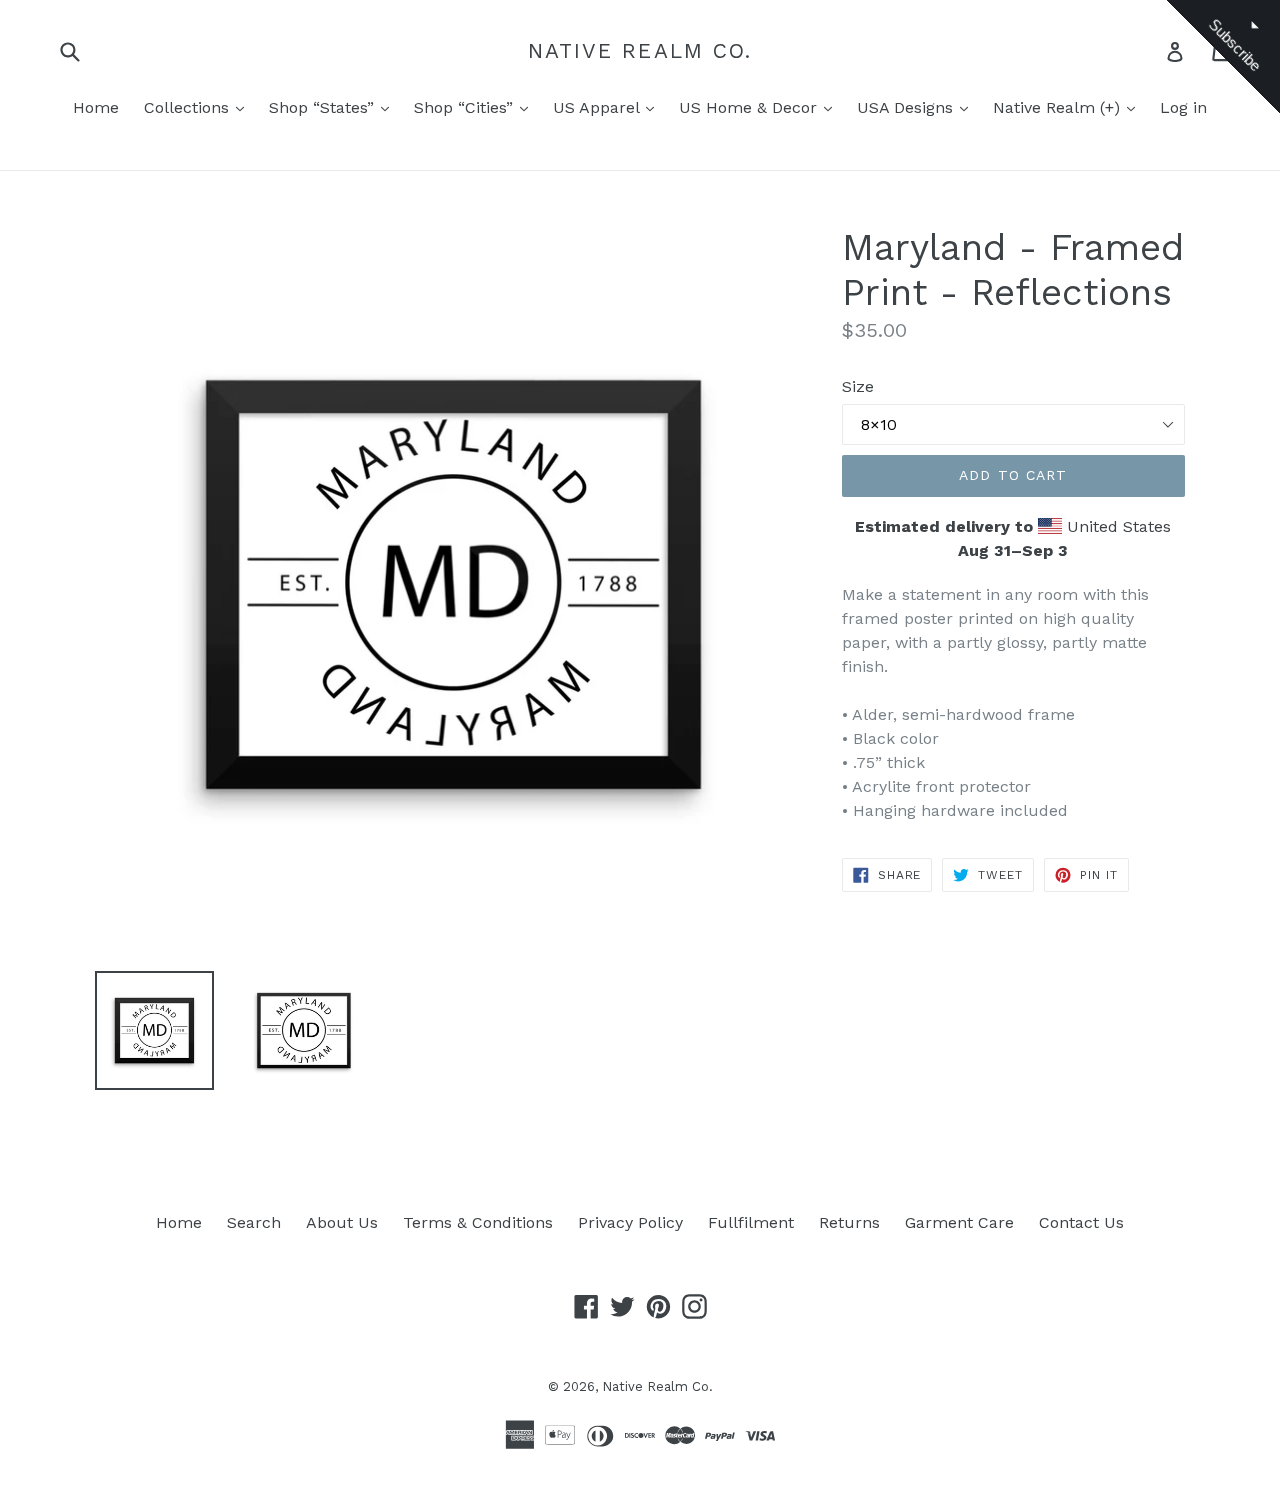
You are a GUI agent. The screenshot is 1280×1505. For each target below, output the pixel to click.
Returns (849, 1222)
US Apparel (598, 107)
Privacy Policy (630, 1222)
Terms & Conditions (478, 1222)
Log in (1183, 107)
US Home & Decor (750, 107)
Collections (189, 107)
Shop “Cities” (466, 107)
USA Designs (907, 107)
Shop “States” (324, 107)
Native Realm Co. (640, 50)
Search (254, 1222)
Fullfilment (751, 1222)
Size (858, 386)
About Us (342, 1222)
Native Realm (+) (1059, 107)
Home (96, 107)
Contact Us (1081, 1222)
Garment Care (959, 1222)
